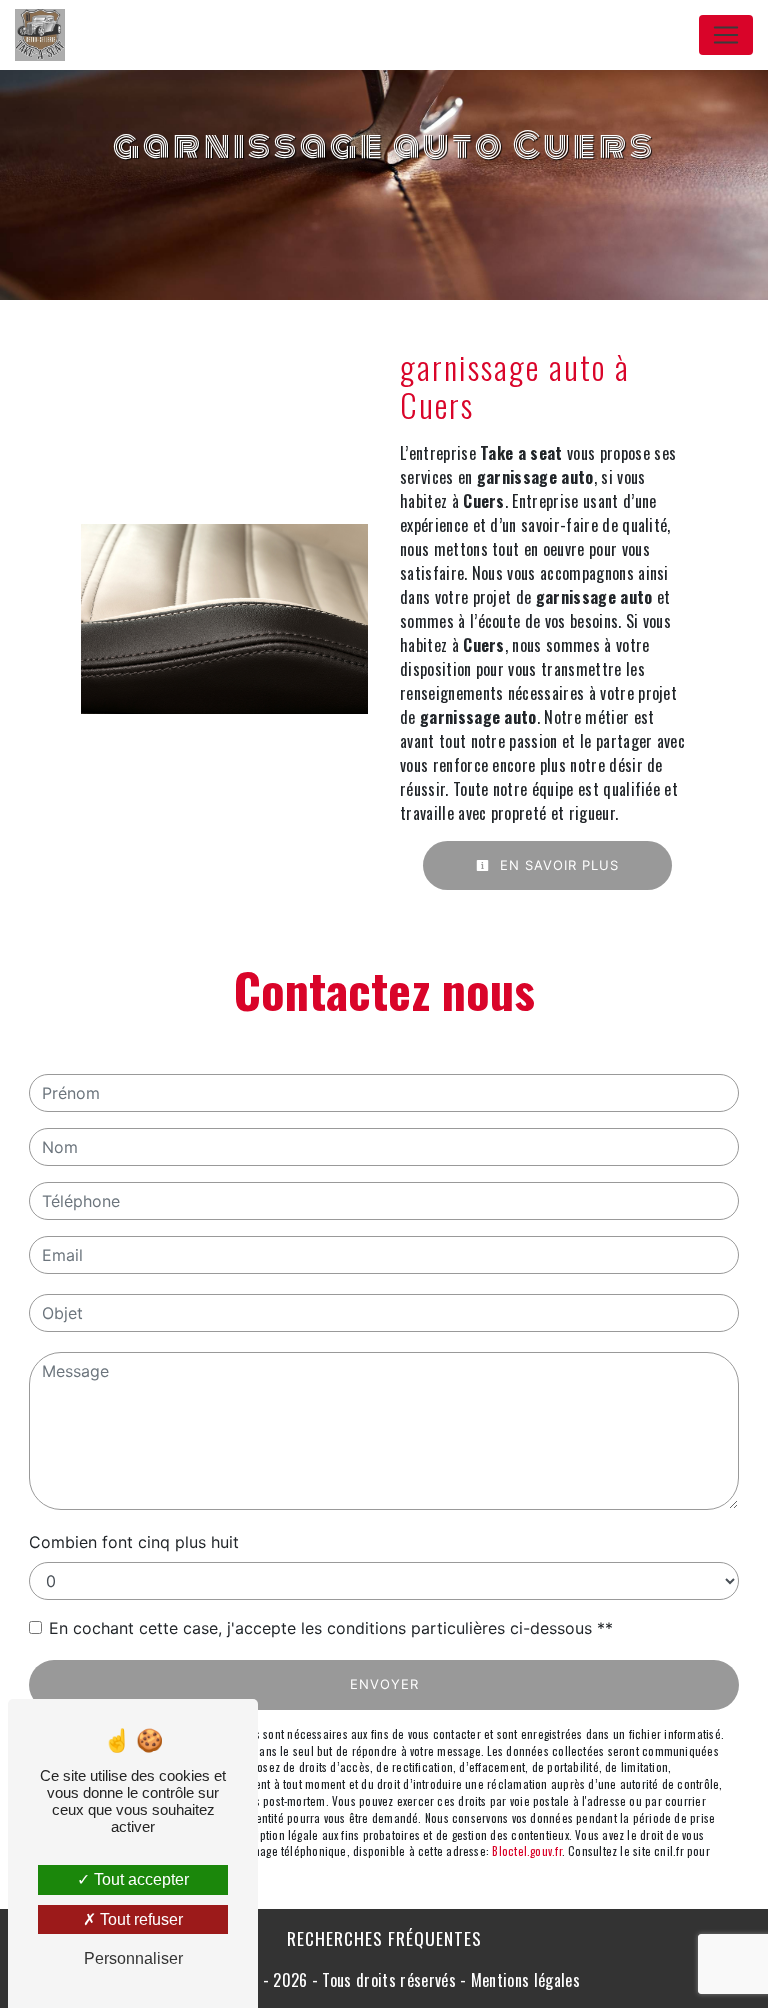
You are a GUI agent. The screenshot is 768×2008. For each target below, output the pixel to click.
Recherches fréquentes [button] (384, 1938)
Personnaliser (133, 1958)
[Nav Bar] (726, 35)
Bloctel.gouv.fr (526, 1851)
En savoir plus (557, 865)
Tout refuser (139, 1919)
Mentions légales (523, 1980)
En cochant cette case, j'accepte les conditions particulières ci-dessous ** (331, 1628)
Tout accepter (139, 1879)
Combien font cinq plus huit (134, 1542)
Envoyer (384, 1684)
